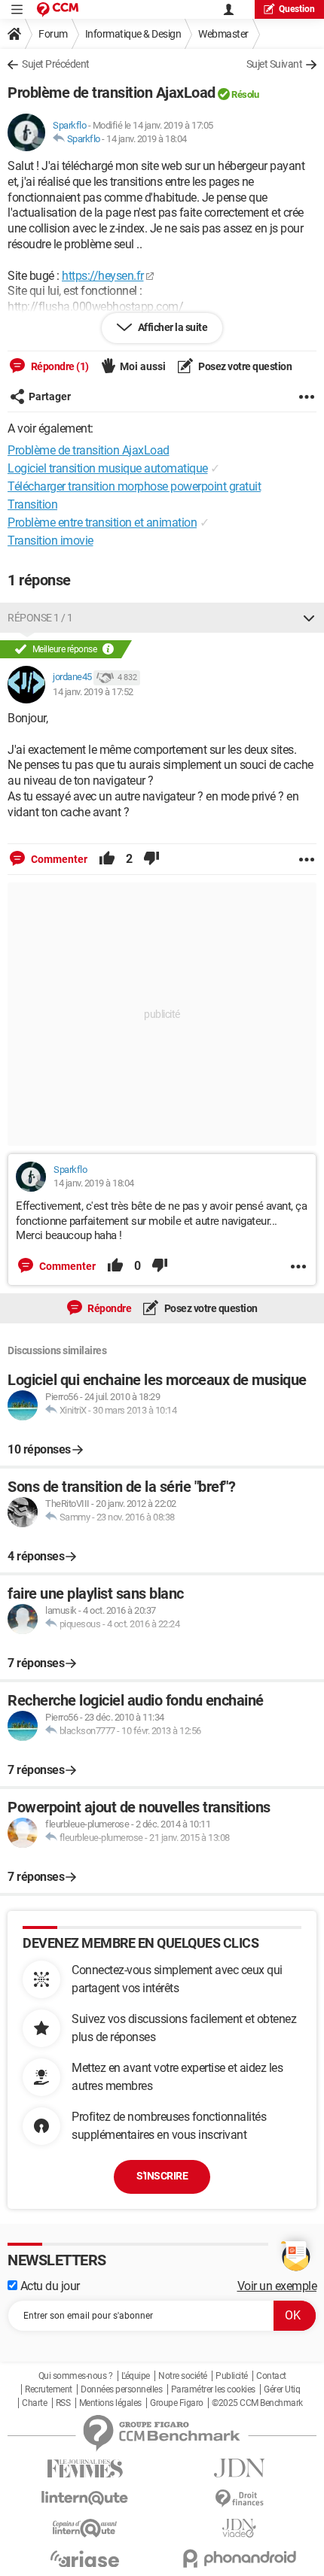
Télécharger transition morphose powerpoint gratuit (134, 486)
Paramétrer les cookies (213, 2389)
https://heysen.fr (103, 276)
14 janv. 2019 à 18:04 (147, 139)
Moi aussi (143, 366)
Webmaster (223, 34)
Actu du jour (49, 2286)
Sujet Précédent (56, 64)
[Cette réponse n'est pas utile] (151, 859)
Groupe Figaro (177, 2403)
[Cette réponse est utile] (107, 859)
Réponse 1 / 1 (40, 618)
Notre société (183, 2376)
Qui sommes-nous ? (76, 2376)
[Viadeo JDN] (239, 2528)
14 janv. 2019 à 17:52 (93, 692)
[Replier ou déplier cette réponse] (309, 618)
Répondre (109, 1308)
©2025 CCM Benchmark (257, 2403)
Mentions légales (110, 2403)
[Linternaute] (85, 2498)
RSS (63, 2403)
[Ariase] (85, 2559)
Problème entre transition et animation (102, 522)
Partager (50, 396)
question (297, 9)
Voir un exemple (277, 2286)
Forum (53, 34)
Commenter (58, 859)
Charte (34, 2403)
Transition (32, 504)
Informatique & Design (133, 34)
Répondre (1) (59, 366)
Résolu (245, 94)
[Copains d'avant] (85, 2528)
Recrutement (49, 2389)
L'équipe (136, 2376)
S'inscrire (162, 2176)
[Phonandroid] (239, 2558)
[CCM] (58, 9)
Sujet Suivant (275, 64)
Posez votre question (245, 366)
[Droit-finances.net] (239, 2499)
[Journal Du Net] (239, 2468)
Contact (271, 2376)
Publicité (232, 2376)
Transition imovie (50, 541)
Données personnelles (121, 2389)
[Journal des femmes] (85, 2469)
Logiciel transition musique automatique (108, 468)
